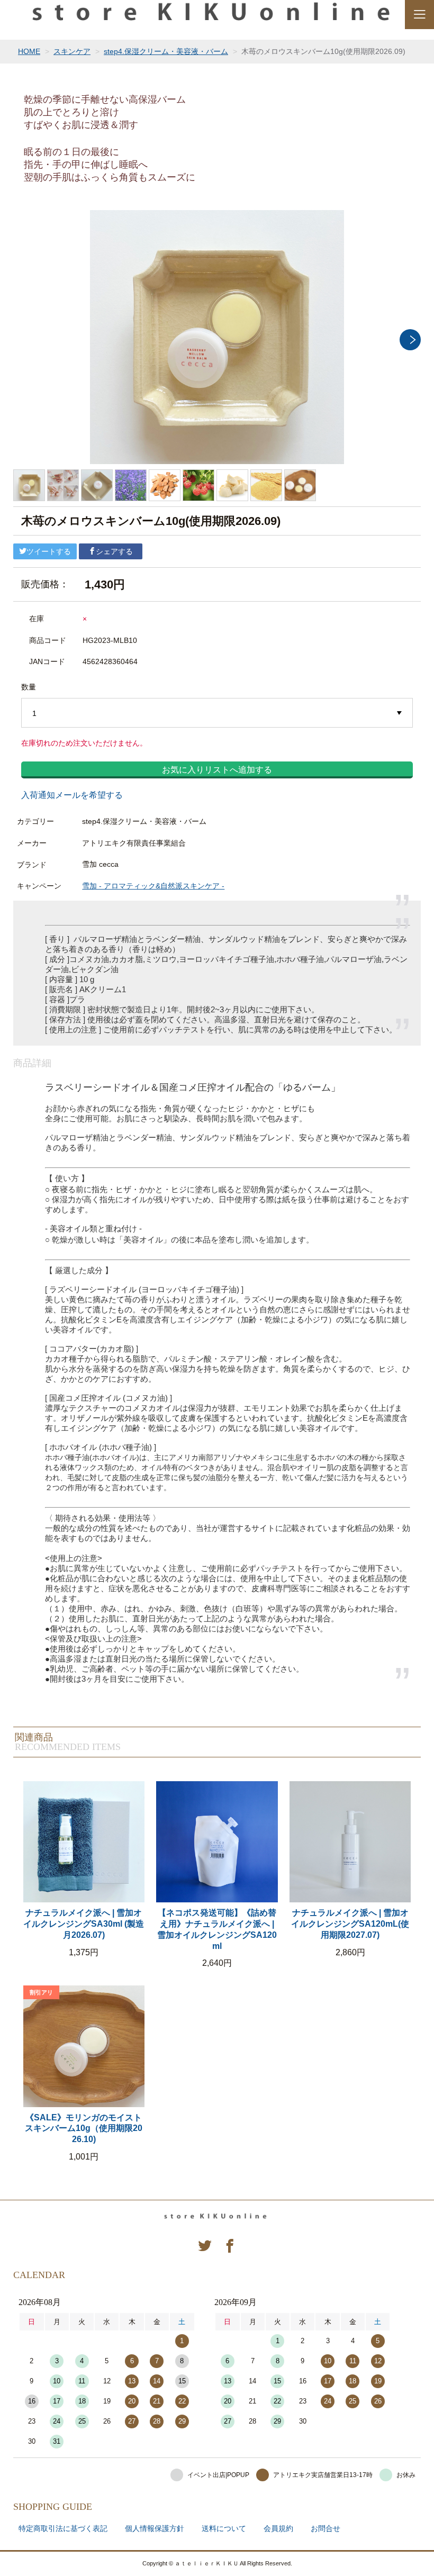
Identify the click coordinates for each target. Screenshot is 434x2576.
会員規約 (278, 2528)
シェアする (114, 551)
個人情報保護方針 (155, 2528)
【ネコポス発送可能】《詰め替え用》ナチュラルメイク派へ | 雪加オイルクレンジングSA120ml (217, 1929)
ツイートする (49, 551)
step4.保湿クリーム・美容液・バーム (166, 51)
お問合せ (325, 2528)
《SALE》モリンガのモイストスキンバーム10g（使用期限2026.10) (84, 2129)
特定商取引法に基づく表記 (63, 2528)
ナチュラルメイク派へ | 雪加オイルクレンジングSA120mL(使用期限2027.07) (350, 1924)
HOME (29, 51)
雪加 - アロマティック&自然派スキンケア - (153, 886)
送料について (224, 2528)
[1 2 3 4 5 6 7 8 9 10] (217, 713)
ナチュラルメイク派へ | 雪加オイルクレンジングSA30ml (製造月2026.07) (84, 1924)
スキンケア (72, 51)
